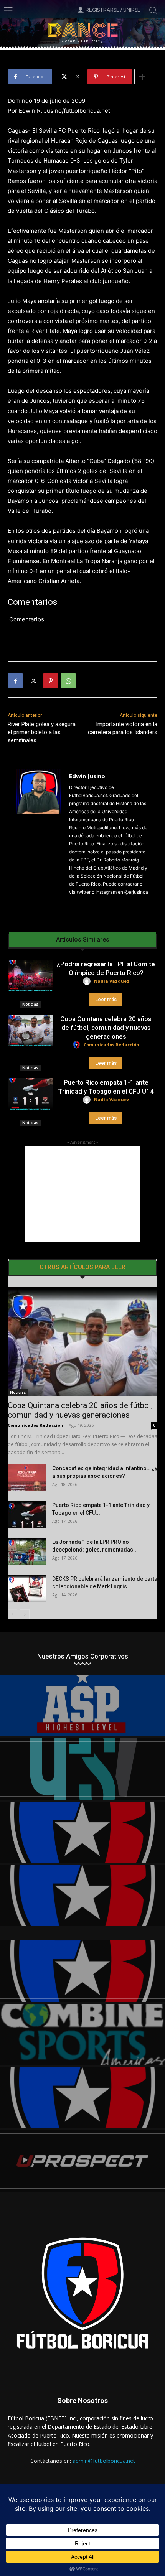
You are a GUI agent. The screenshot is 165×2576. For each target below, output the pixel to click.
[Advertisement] (82, 1194)
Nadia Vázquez (112, 981)
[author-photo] (88, 981)
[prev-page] (12, 1614)
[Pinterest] (51, 681)
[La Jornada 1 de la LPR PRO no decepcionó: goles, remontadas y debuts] (27, 1552)
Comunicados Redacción (111, 1045)
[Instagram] (72, 904)
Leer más (106, 999)
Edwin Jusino (87, 776)
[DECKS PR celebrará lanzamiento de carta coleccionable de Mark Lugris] (27, 1588)
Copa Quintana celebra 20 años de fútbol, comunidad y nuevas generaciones (106, 1028)
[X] (33, 681)
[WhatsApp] (68, 681)
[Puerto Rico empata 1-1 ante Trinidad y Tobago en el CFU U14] (30, 1094)
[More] (142, 77)
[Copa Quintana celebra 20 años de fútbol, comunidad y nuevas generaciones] (30, 1030)
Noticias (30, 1004)
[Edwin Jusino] (39, 840)
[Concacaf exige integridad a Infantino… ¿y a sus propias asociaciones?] (27, 1478)
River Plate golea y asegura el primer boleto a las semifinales (42, 732)
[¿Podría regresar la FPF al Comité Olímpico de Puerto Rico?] (30, 975)
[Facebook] (15, 681)
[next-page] (25, 1614)
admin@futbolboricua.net (104, 2461)
